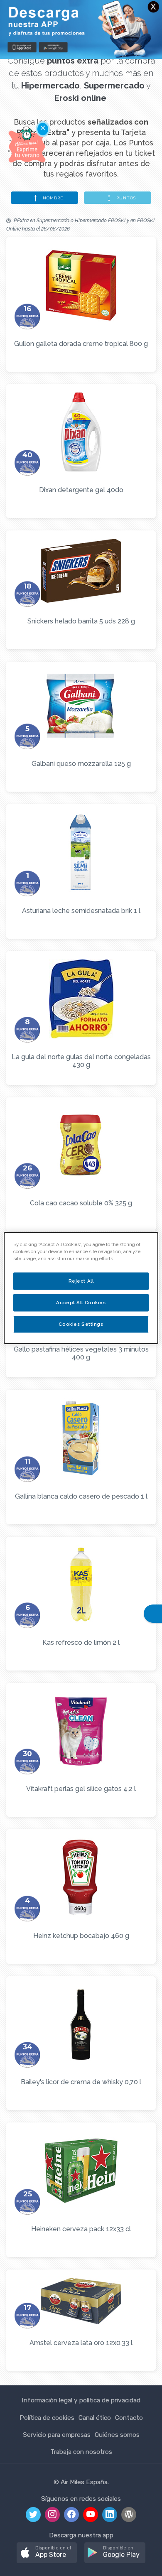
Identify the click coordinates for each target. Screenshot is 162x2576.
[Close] (151, 11)
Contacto (129, 2418)
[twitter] (33, 2515)
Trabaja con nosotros (81, 2452)
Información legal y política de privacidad (81, 2400)
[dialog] (81, 1288)
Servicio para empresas (57, 2435)
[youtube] (91, 2515)
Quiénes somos (117, 2435)
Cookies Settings (81, 1324)
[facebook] (71, 2515)
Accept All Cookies (81, 1303)
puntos (125, 198)
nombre (52, 198)
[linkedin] (110, 2515)
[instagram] (52, 2515)
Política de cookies (47, 2418)
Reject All (81, 1281)
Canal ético (95, 2418)
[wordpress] (129, 2515)
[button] (47, 2553)
